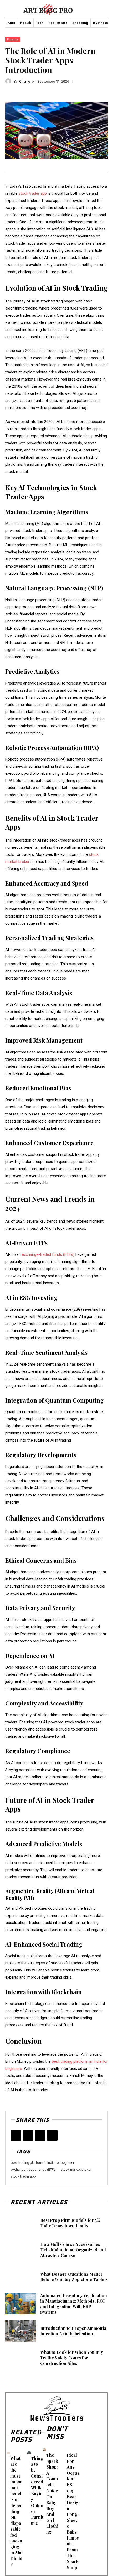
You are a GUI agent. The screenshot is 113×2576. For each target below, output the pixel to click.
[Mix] (52, 2135)
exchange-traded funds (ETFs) (34, 2169)
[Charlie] (9, 81)
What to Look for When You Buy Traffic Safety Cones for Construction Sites (72, 2358)
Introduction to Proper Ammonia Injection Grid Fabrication (73, 2331)
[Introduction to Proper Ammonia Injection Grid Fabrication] (21, 2331)
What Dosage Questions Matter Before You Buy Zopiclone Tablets (74, 2277)
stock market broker (76, 2169)
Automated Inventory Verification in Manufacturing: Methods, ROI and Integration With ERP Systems (74, 2304)
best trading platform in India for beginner (42, 2163)
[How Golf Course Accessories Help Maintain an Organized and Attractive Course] (21, 2250)
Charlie (25, 81)
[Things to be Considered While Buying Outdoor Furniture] (29, 2453)
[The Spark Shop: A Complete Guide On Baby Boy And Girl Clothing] (44, 2450)
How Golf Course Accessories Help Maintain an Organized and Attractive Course (73, 2250)
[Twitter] (28, 2135)
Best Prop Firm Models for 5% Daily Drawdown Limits (70, 2223)
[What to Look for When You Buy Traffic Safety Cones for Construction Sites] (21, 2358)
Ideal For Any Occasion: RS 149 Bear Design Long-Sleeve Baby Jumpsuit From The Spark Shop (73, 2511)
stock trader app (23, 2176)
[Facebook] (16, 2135)
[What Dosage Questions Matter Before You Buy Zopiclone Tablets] (21, 2277)
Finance (13, 39)
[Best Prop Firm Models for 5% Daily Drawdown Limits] (21, 2223)
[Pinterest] (40, 2135)
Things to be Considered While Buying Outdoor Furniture (37, 2491)
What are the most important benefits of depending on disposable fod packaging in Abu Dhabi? (16, 2511)
